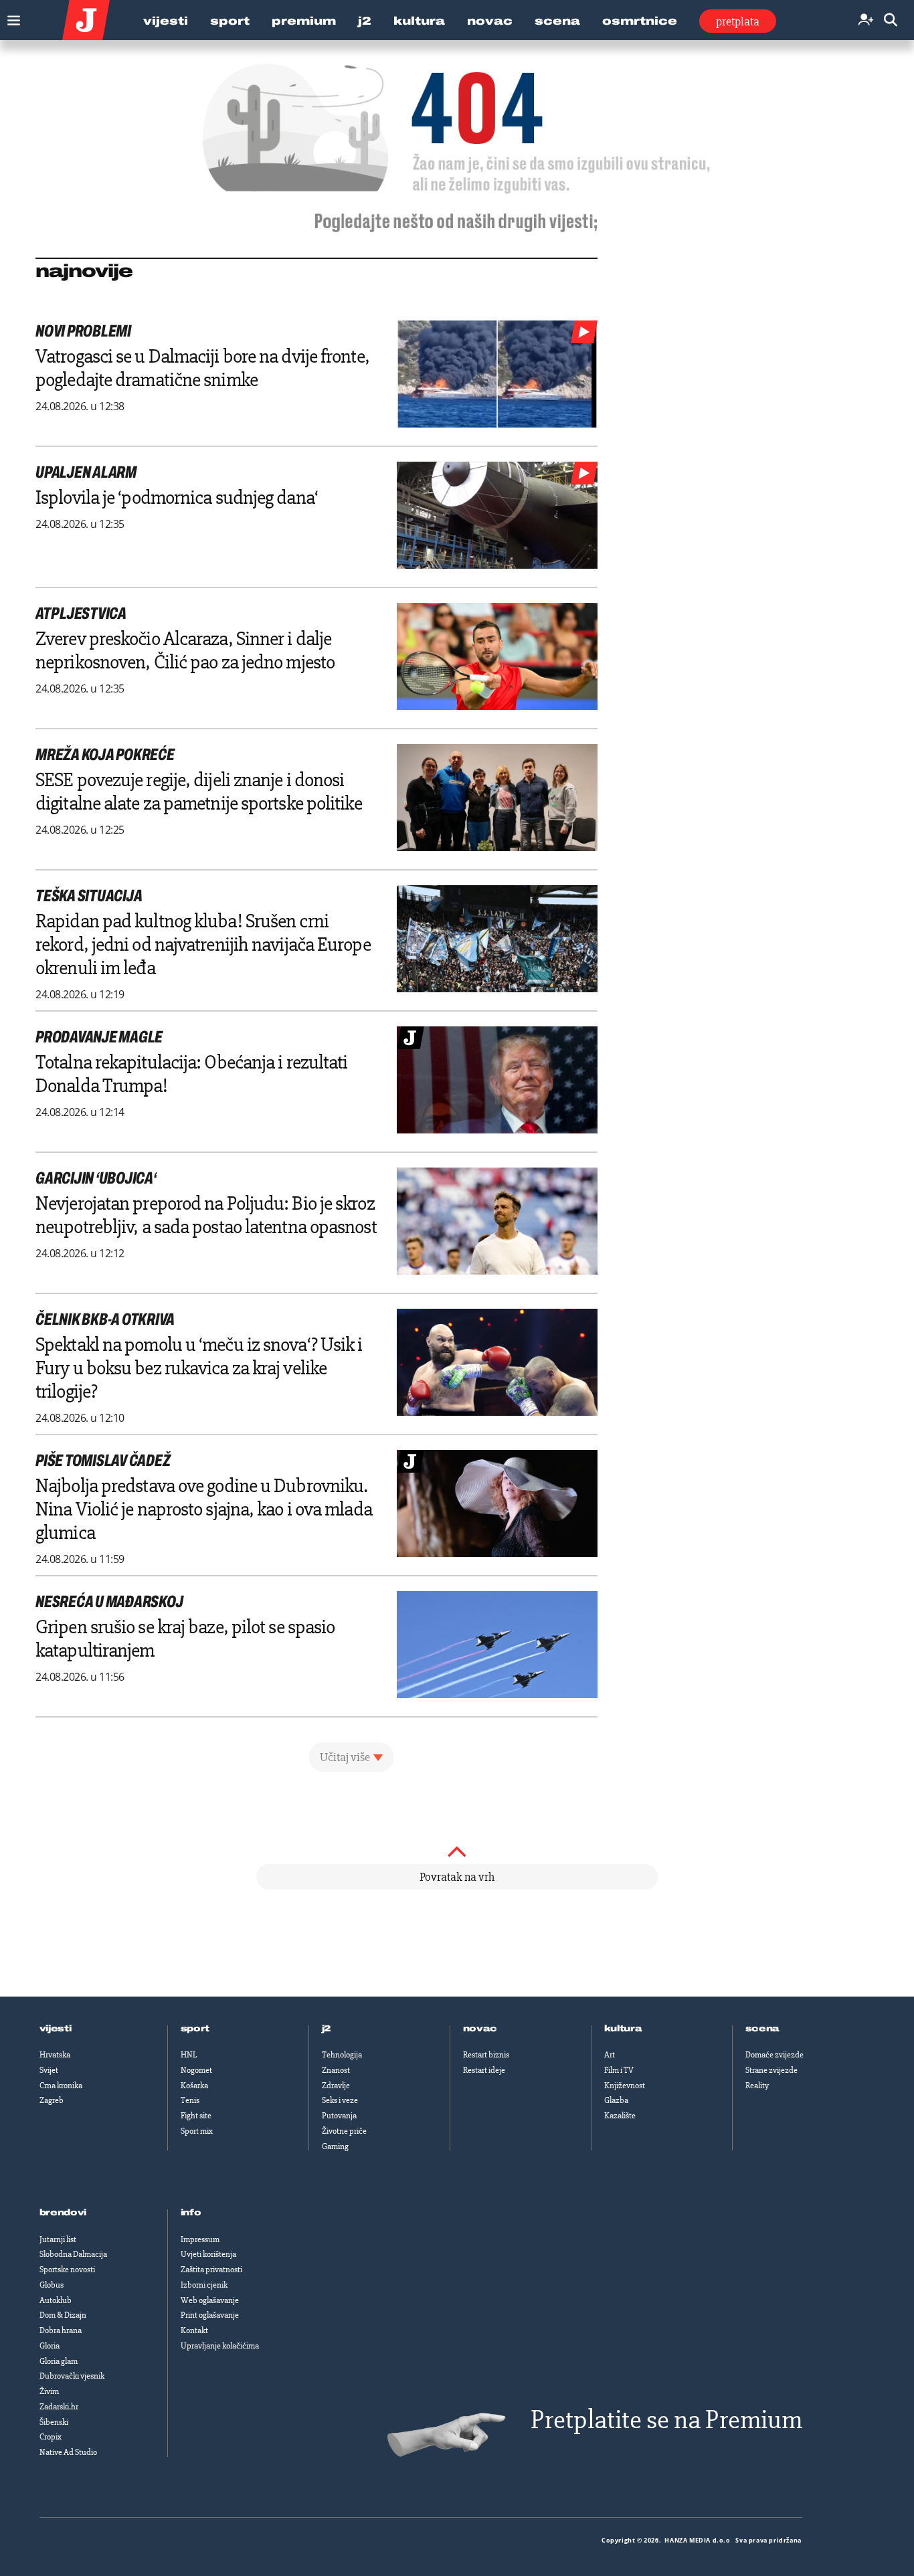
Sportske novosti (67, 2270)
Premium (304, 21)
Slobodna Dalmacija (73, 2254)
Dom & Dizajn (63, 2315)
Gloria (50, 2346)
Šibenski (54, 2422)
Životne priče (344, 2131)
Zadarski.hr (59, 2407)
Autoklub (56, 2300)
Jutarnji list (58, 2239)
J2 (365, 21)
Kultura (419, 21)
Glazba (616, 2100)
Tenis (190, 2100)
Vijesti (166, 21)
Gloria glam (59, 2361)
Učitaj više (345, 1757)
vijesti (56, 2029)
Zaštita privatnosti (211, 2270)
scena (763, 2029)
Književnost (625, 2086)
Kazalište (620, 2116)
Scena (557, 21)
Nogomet (196, 2070)
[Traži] (891, 20)
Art (610, 2055)
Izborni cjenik (204, 2285)
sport (195, 2029)
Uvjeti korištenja (208, 2254)
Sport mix (197, 2131)
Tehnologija (342, 2055)
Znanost (336, 2070)
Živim (49, 2391)
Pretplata (738, 21)
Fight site (196, 2116)
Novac (490, 21)
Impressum (200, 2239)
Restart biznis (486, 2055)
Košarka (194, 2086)
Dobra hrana (61, 2330)
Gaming (335, 2146)
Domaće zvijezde (774, 2055)
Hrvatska (55, 2055)
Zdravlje (336, 2086)
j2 (327, 2029)
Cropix (51, 2437)
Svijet (49, 2070)
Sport (230, 21)
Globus (52, 2285)
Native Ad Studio (68, 2452)
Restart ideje (484, 2070)
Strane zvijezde (771, 2070)
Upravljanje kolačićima (220, 2346)
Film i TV (619, 2070)
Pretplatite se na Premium (666, 2420)
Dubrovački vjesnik (72, 2376)
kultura (623, 2029)
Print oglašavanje (210, 2315)
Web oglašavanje (210, 2300)
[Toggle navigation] (10, 17)
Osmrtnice (640, 21)
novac (480, 2029)
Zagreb (52, 2100)
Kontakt (194, 2330)
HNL (189, 2055)
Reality (757, 2086)
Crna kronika (61, 2086)
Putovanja (339, 2116)
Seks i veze (340, 2100)
